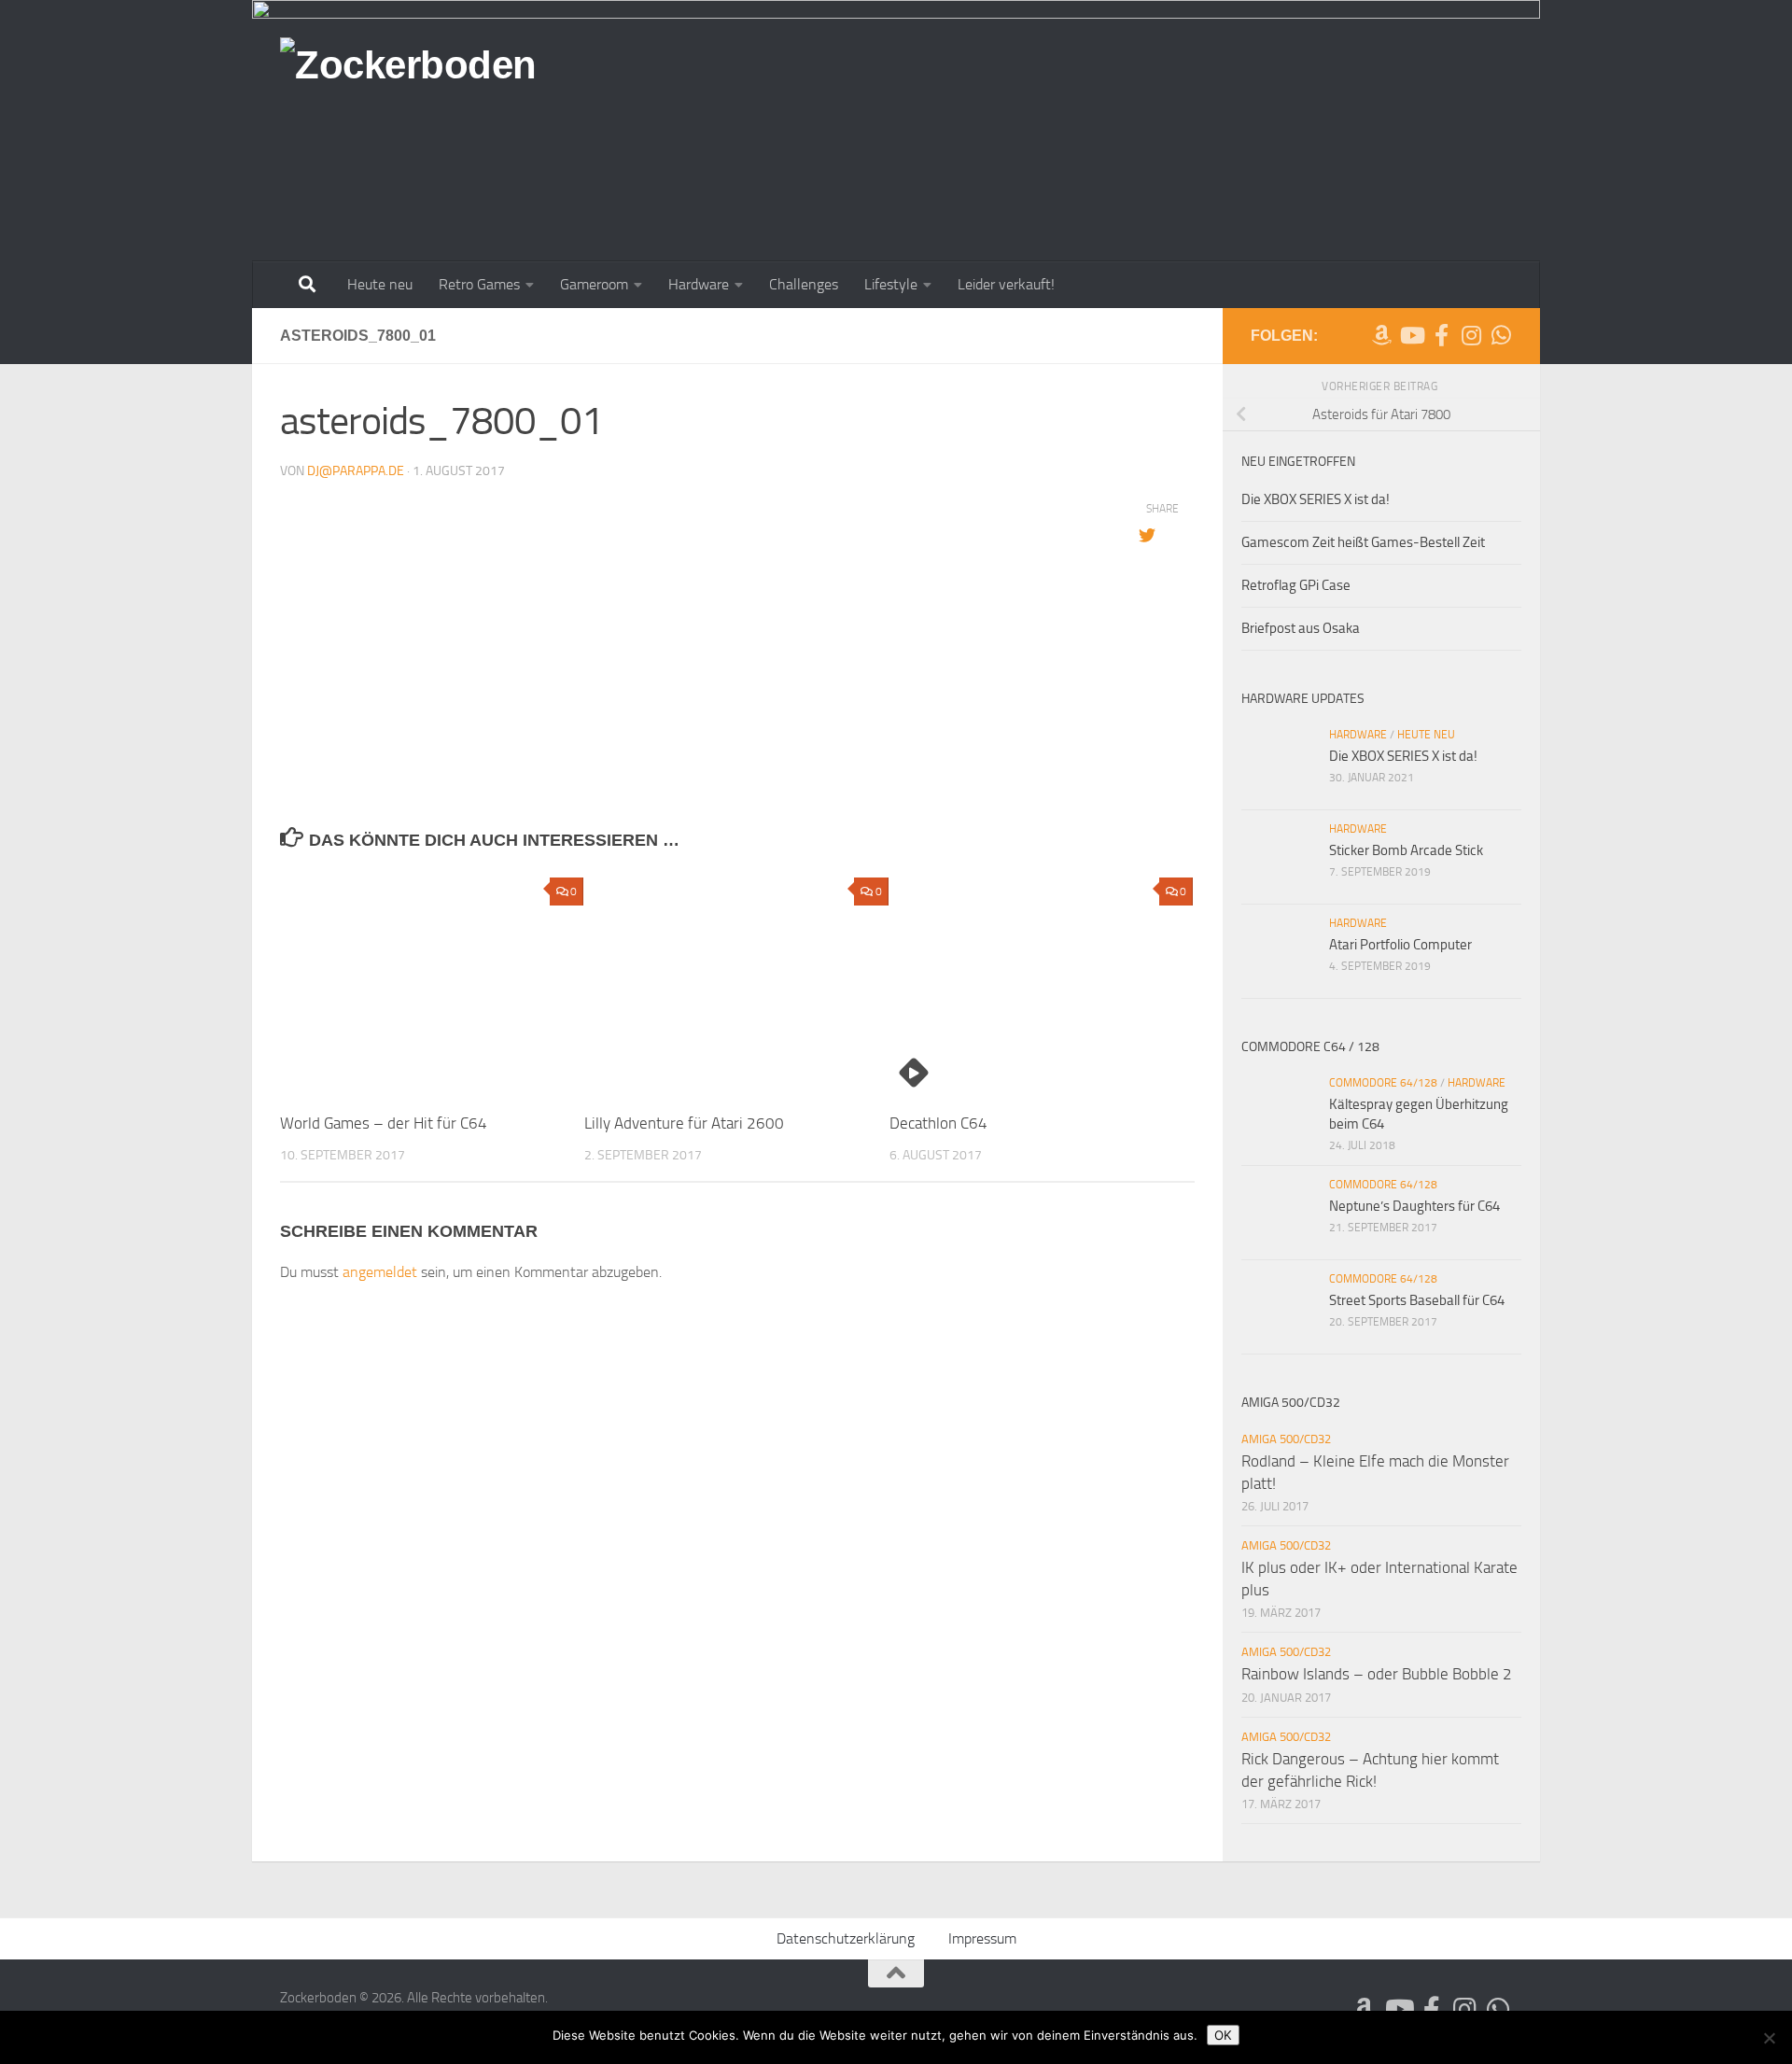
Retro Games (479, 284)
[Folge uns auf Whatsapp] (1501, 335)
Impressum (982, 1938)
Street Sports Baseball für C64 (1417, 1300)
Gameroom (594, 284)
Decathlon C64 (938, 1123)
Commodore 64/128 (1383, 1083)
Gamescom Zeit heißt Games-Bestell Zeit (1363, 542)
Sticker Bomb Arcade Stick (1406, 850)
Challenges (804, 284)
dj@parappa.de (356, 471)
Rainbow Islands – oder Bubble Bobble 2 (1377, 1674)
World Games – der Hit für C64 (384, 1123)
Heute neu (380, 284)
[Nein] (1769, 2038)
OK (1223, 2035)
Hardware (699, 284)
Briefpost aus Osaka (1301, 628)
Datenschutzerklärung (846, 1938)
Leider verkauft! (1006, 284)
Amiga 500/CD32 (1286, 1439)
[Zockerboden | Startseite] (408, 77)
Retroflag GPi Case (1296, 585)
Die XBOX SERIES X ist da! (1316, 499)
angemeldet (380, 1272)
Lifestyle (891, 284)
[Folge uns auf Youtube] (1411, 335)
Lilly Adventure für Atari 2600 (684, 1123)
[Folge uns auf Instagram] (1471, 335)
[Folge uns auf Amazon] (1381, 335)
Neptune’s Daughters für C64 (1414, 1206)
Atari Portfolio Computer (1400, 945)
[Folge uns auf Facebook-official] (1441, 335)
